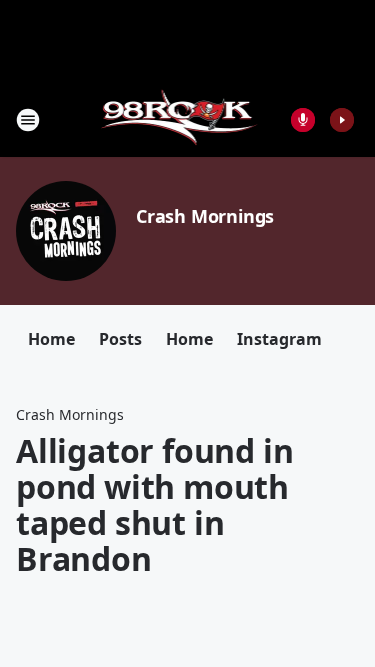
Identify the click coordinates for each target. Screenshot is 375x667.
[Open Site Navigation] (28, 120)
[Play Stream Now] (342, 120)
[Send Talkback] (303, 120)
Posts (120, 339)
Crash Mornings (205, 216)
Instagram (279, 339)
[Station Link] (181, 119)
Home (51, 339)
